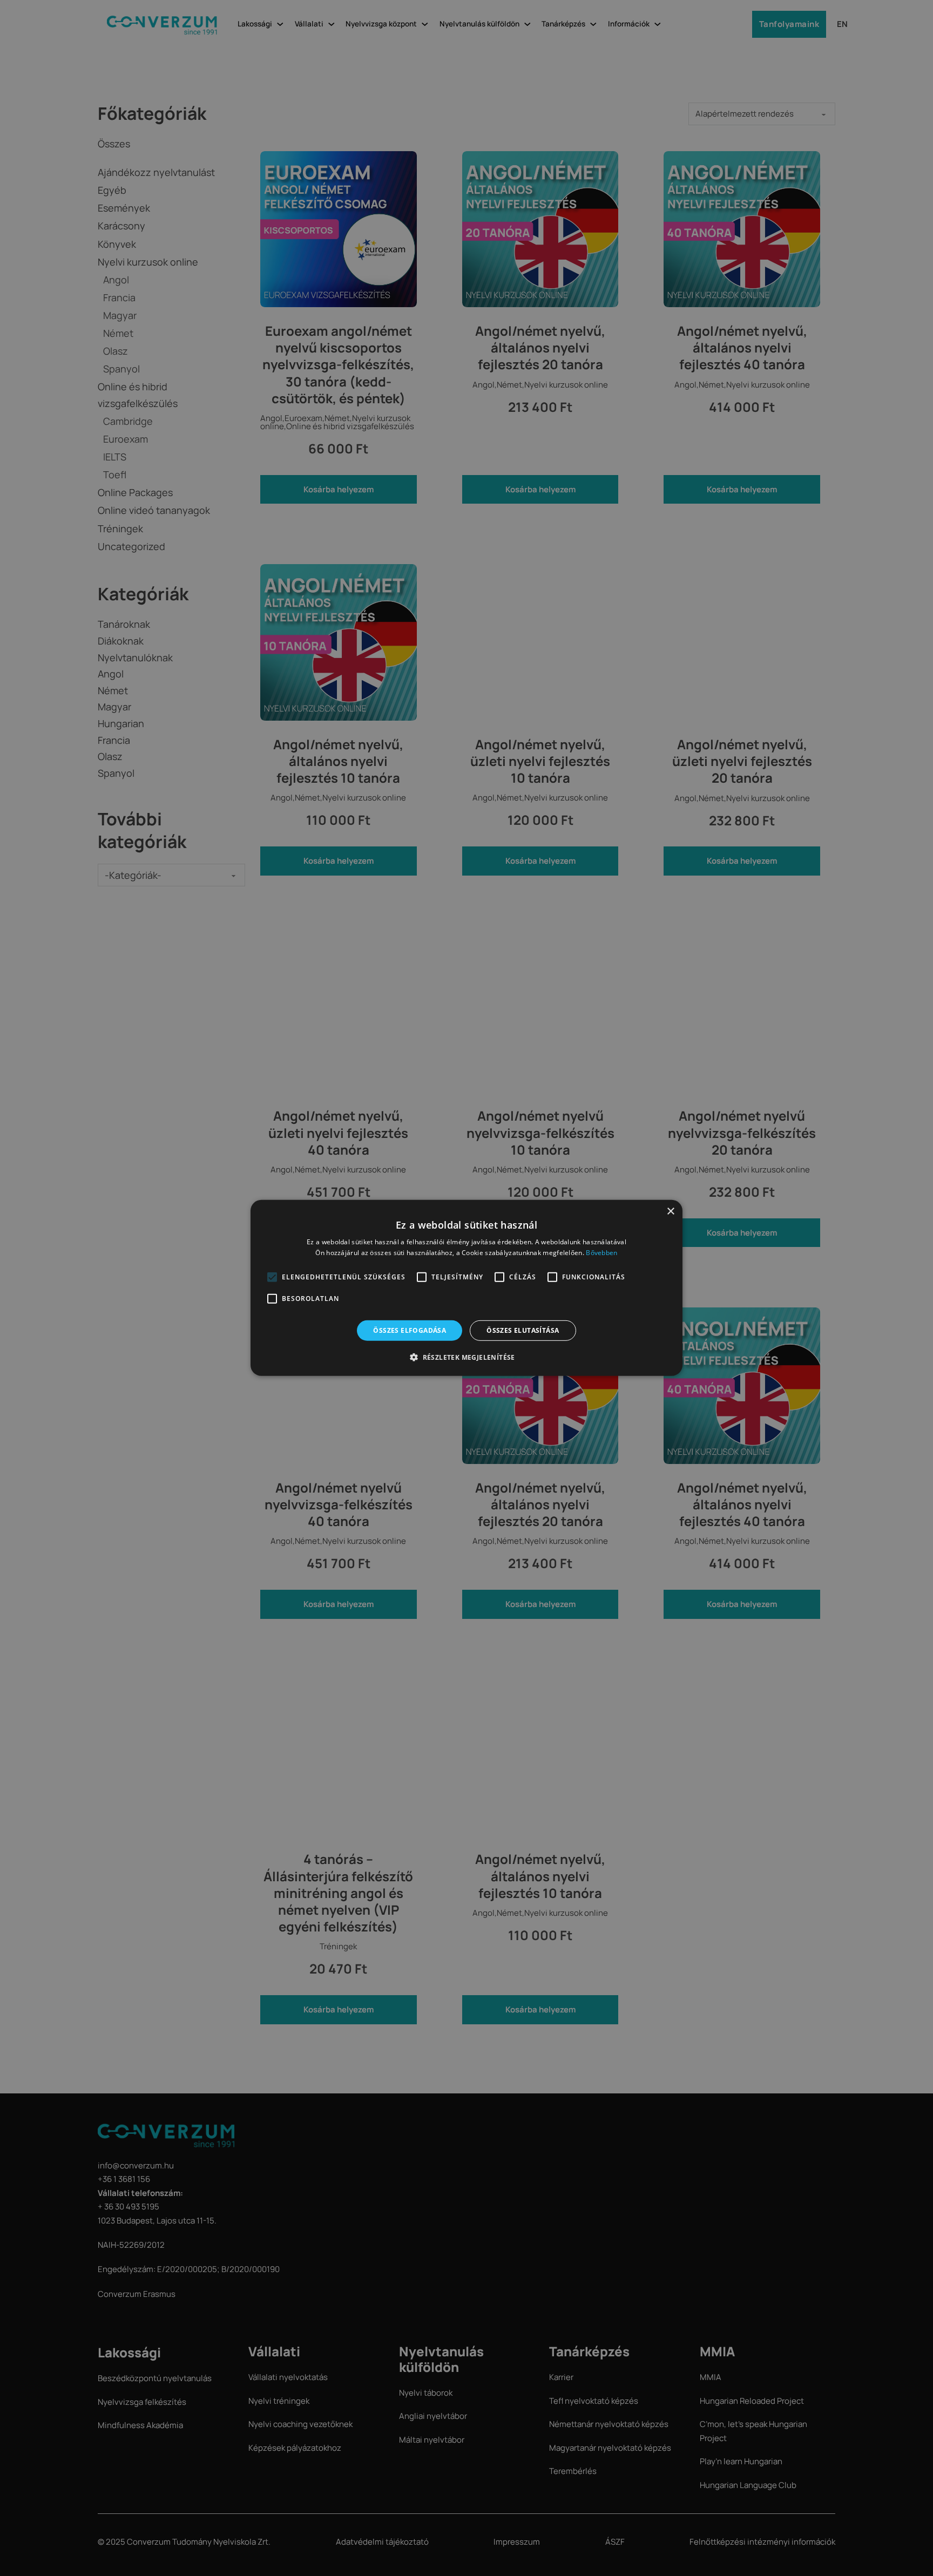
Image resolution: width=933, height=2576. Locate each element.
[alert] (466, 1288)
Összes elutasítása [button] (523, 1330)
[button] (272, 1277)
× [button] (670, 1212)
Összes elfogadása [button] (410, 1330)
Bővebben (601, 1253)
